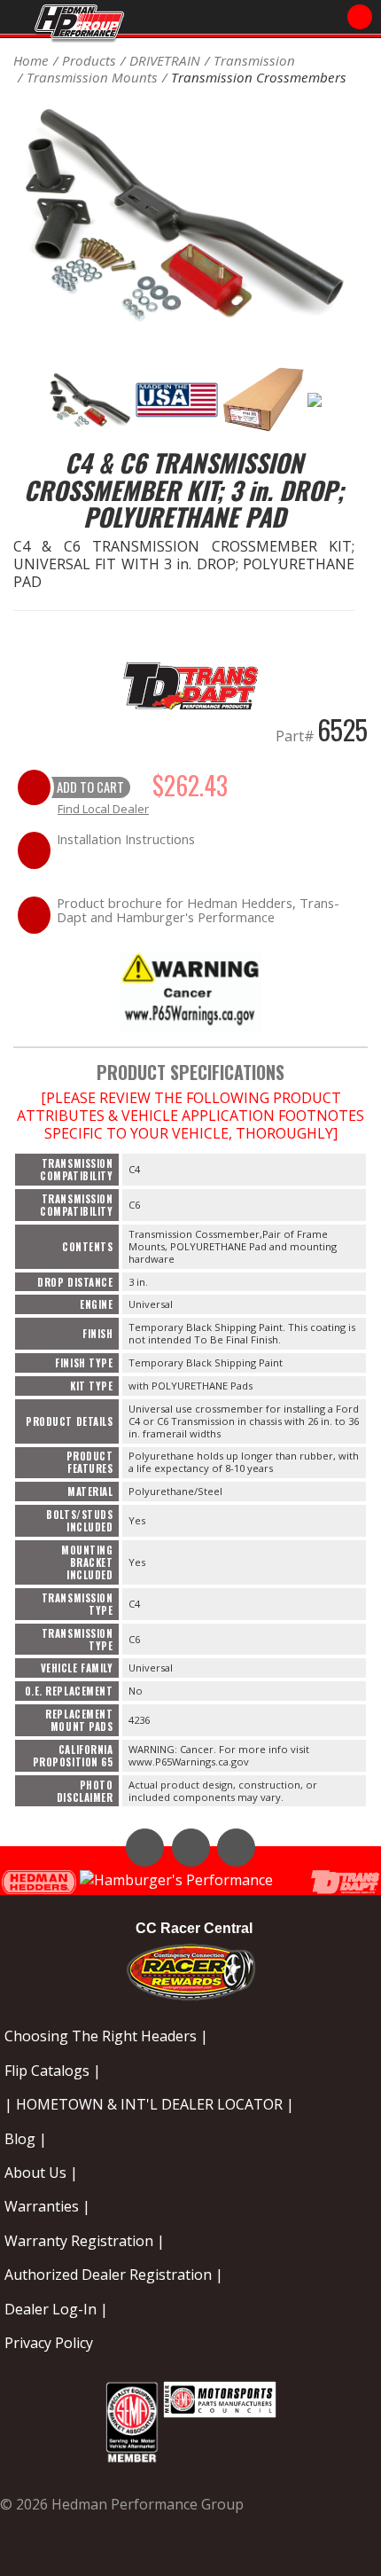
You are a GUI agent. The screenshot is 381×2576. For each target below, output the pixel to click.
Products (89, 60)
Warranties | (47, 2206)
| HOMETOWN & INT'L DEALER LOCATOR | (149, 2104)
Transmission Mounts (92, 77)
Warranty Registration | (85, 2241)
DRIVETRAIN (165, 60)
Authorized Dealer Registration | (114, 2275)
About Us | (41, 2173)
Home (31, 60)
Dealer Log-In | (56, 2309)
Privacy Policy (49, 2343)
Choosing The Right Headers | (106, 2036)
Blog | (26, 2139)
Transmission (254, 60)
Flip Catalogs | (53, 2071)
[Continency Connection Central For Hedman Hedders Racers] (191, 1968)
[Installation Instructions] (190, 989)
